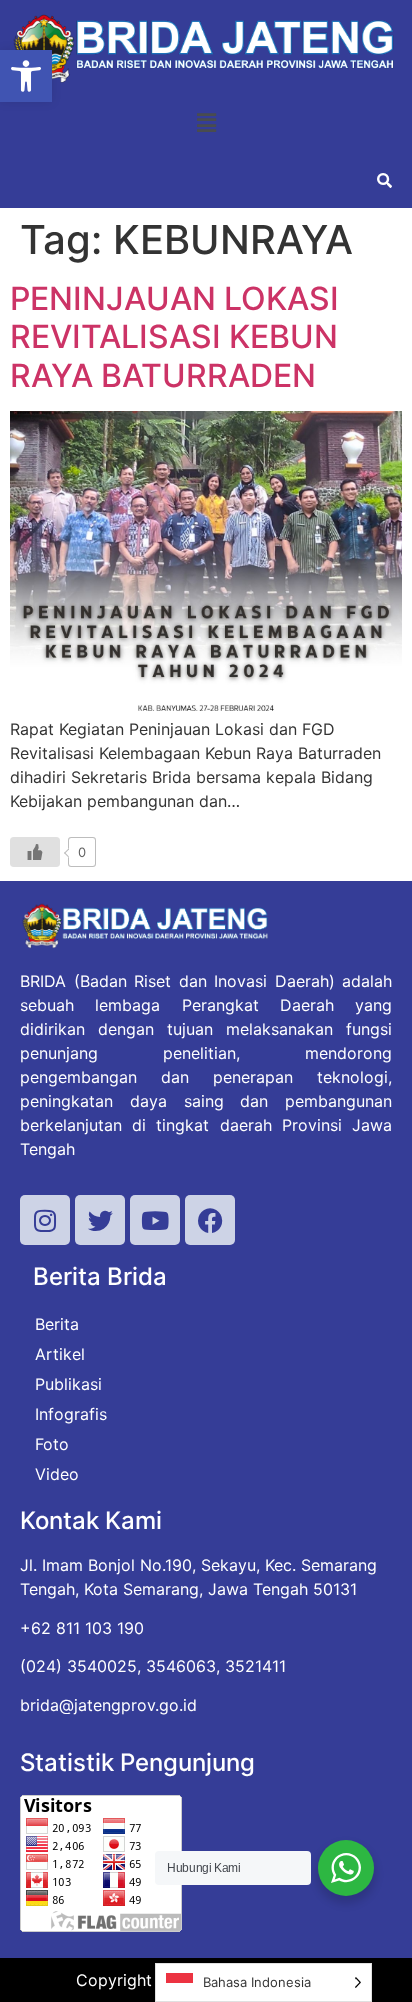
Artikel (60, 1354)
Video (57, 1474)
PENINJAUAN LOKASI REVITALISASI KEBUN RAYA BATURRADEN (174, 337)
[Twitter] (100, 1220)
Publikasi (68, 1384)
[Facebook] (210, 1220)
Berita (57, 1324)
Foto (52, 1444)
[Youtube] (155, 1220)
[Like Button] (35, 852)
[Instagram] (45, 1220)
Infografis (71, 1414)
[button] (26, 76)
